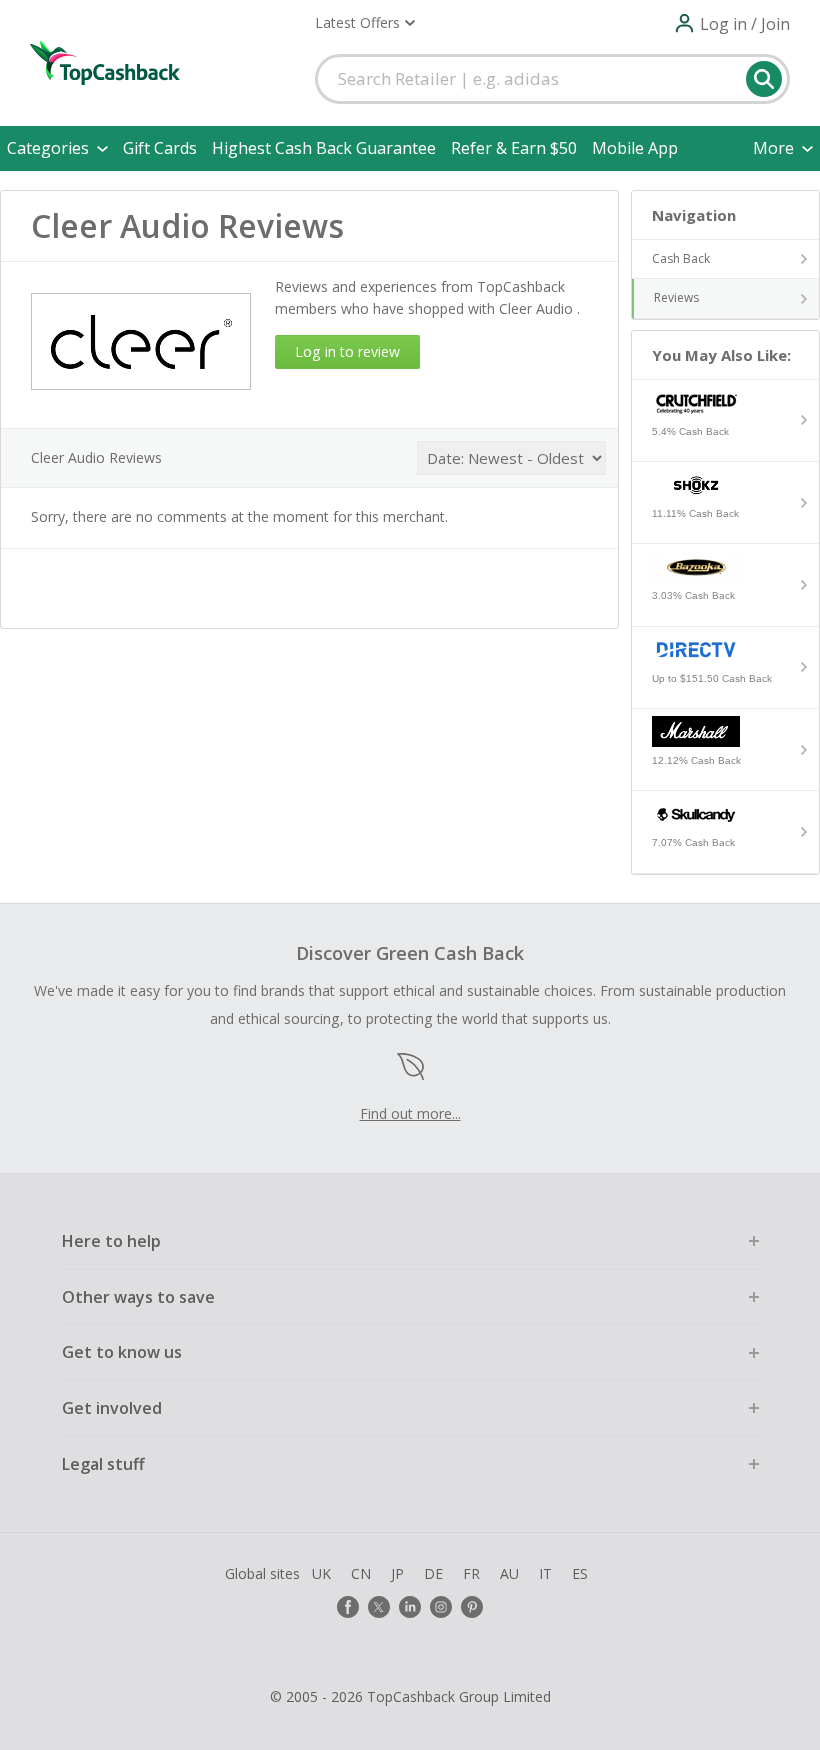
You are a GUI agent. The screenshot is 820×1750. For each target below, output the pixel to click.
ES (580, 1573)
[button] (365, 23)
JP (397, 1573)
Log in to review (347, 351)
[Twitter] (379, 1607)
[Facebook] (348, 1607)
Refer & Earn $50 (514, 148)
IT (545, 1573)
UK (321, 1573)
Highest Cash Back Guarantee (324, 148)
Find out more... (410, 1113)
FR (471, 1573)
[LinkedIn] (410, 1607)
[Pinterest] (472, 1607)
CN (361, 1573)
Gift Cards (160, 148)
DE (433, 1573)
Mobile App (635, 148)
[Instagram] (441, 1607)
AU (509, 1573)
